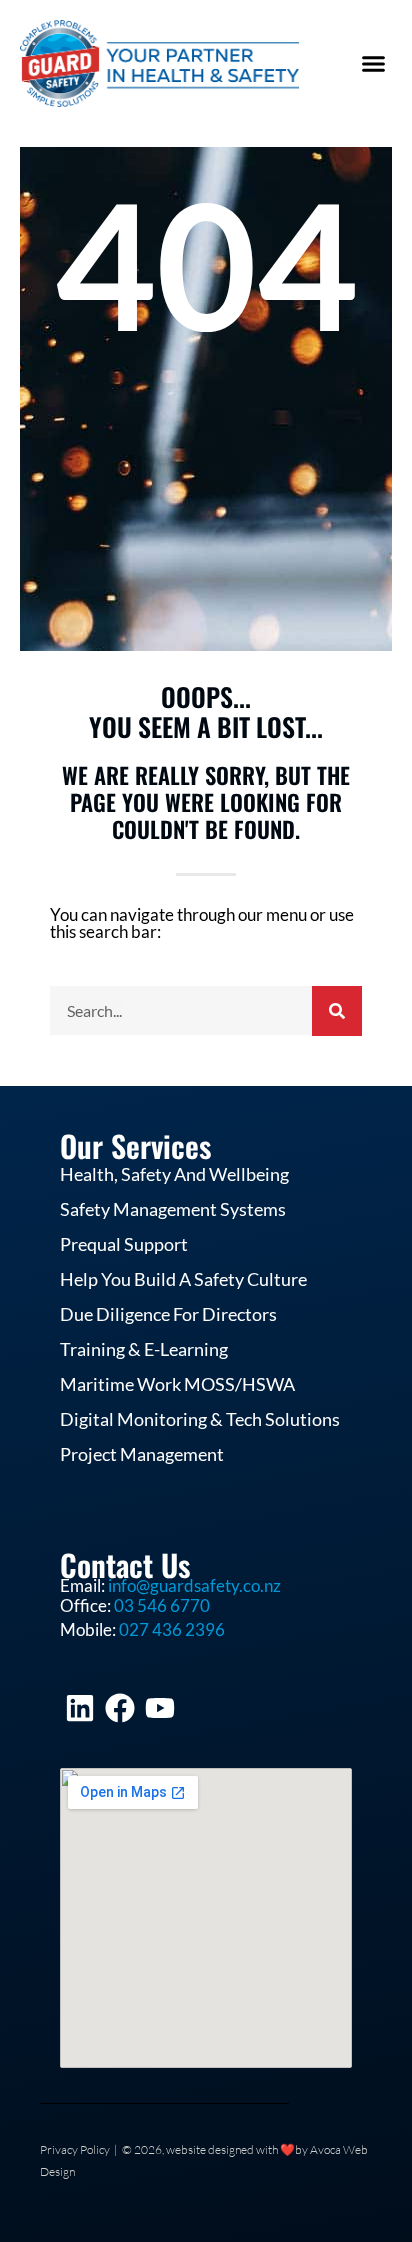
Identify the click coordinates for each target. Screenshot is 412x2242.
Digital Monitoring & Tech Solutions (200, 1420)
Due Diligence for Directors (168, 1315)
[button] (374, 64)
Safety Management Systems (173, 1210)
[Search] (337, 1011)
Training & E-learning (144, 1350)
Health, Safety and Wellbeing (174, 1175)
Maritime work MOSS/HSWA (177, 1385)
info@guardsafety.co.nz (194, 1585)
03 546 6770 (162, 1605)
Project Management (142, 1455)
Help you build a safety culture (183, 1280)
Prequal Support (124, 1245)
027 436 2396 (172, 1629)
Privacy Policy (75, 2149)
